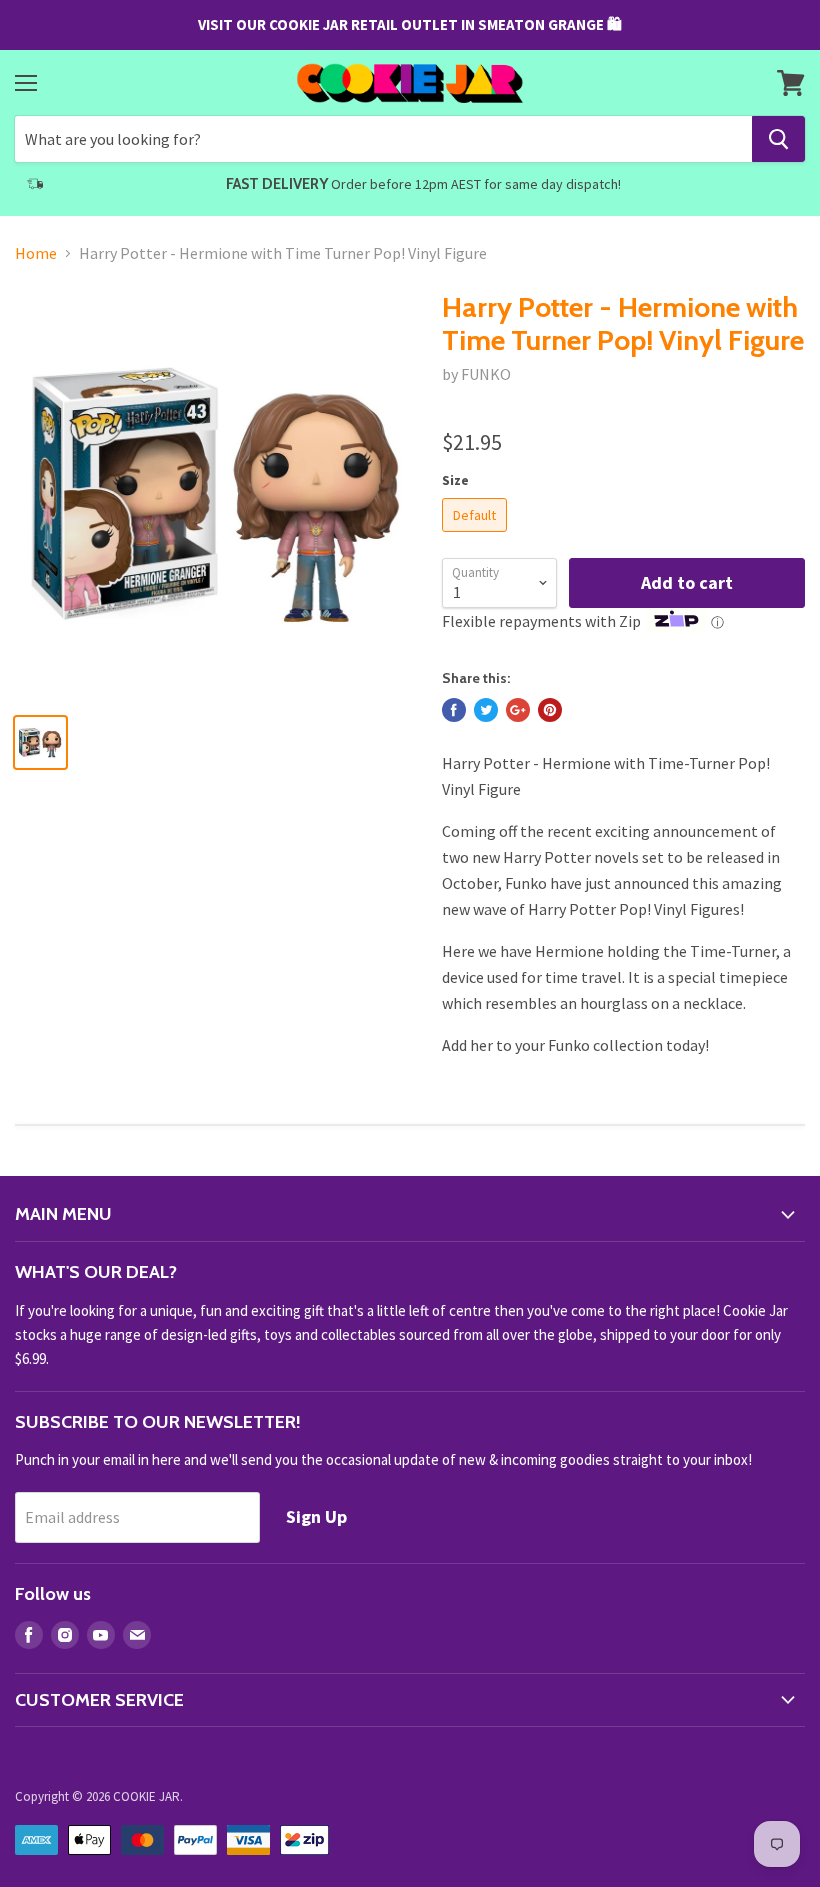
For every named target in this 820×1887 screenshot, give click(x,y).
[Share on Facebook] (454, 710)
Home (36, 253)
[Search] (778, 139)
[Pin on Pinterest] (550, 710)
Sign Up (316, 1516)
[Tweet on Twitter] (486, 710)
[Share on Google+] (518, 710)
